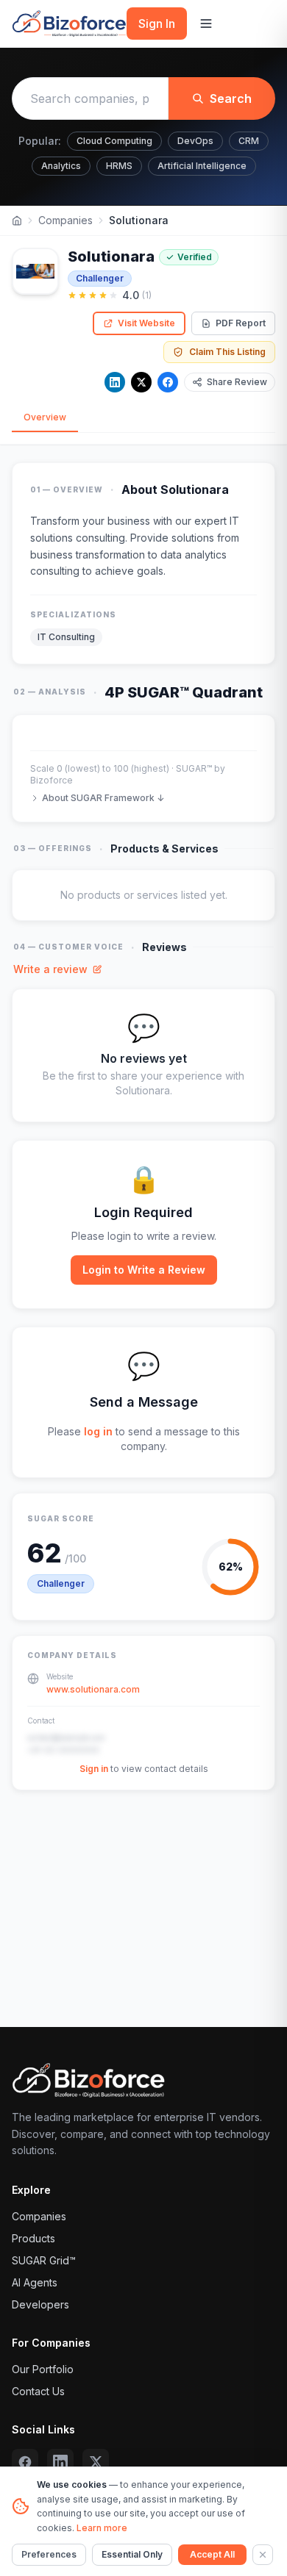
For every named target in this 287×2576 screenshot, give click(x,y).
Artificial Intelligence (202, 166)
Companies (65, 220)
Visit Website (146, 323)
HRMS (119, 166)
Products (33, 2238)
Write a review (50, 969)
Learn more (102, 2528)
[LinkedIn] (115, 382)
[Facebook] (168, 382)
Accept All (212, 2554)
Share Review (237, 382)
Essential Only (132, 2554)
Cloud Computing (114, 141)
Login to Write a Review (144, 1270)
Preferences (49, 2554)
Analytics (61, 166)
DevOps (195, 141)
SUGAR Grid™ (44, 2260)
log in (98, 1431)
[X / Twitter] (141, 382)
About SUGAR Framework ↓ (103, 798)
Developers (40, 2304)
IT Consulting (66, 637)
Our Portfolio (43, 2369)
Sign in (94, 1769)
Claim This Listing (227, 352)
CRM (249, 141)
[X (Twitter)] (96, 2462)
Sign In (157, 24)
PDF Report (241, 323)
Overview (45, 417)
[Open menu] (206, 24)
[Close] (263, 2555)
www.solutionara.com (93, 1689)
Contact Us (38, 2391)
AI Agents (35, 2282)
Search (231, 98)
